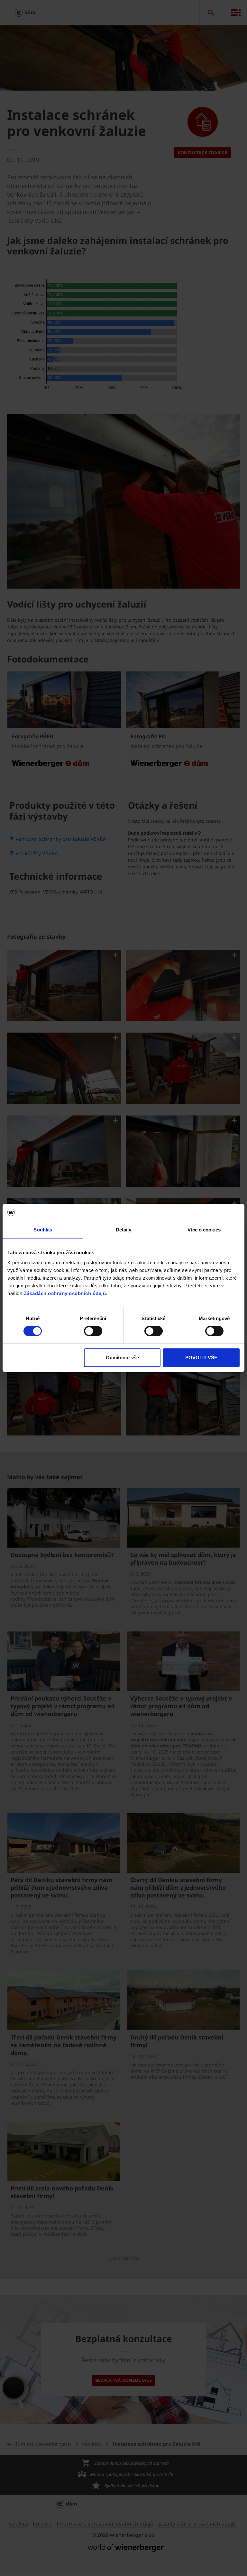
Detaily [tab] (124, 1229)
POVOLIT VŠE (201, 1358)
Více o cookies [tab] (204, 1229)
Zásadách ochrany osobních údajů (65, 1293)
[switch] (93, 1331)
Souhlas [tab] (43, 1229)
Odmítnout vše (122, 1358)
